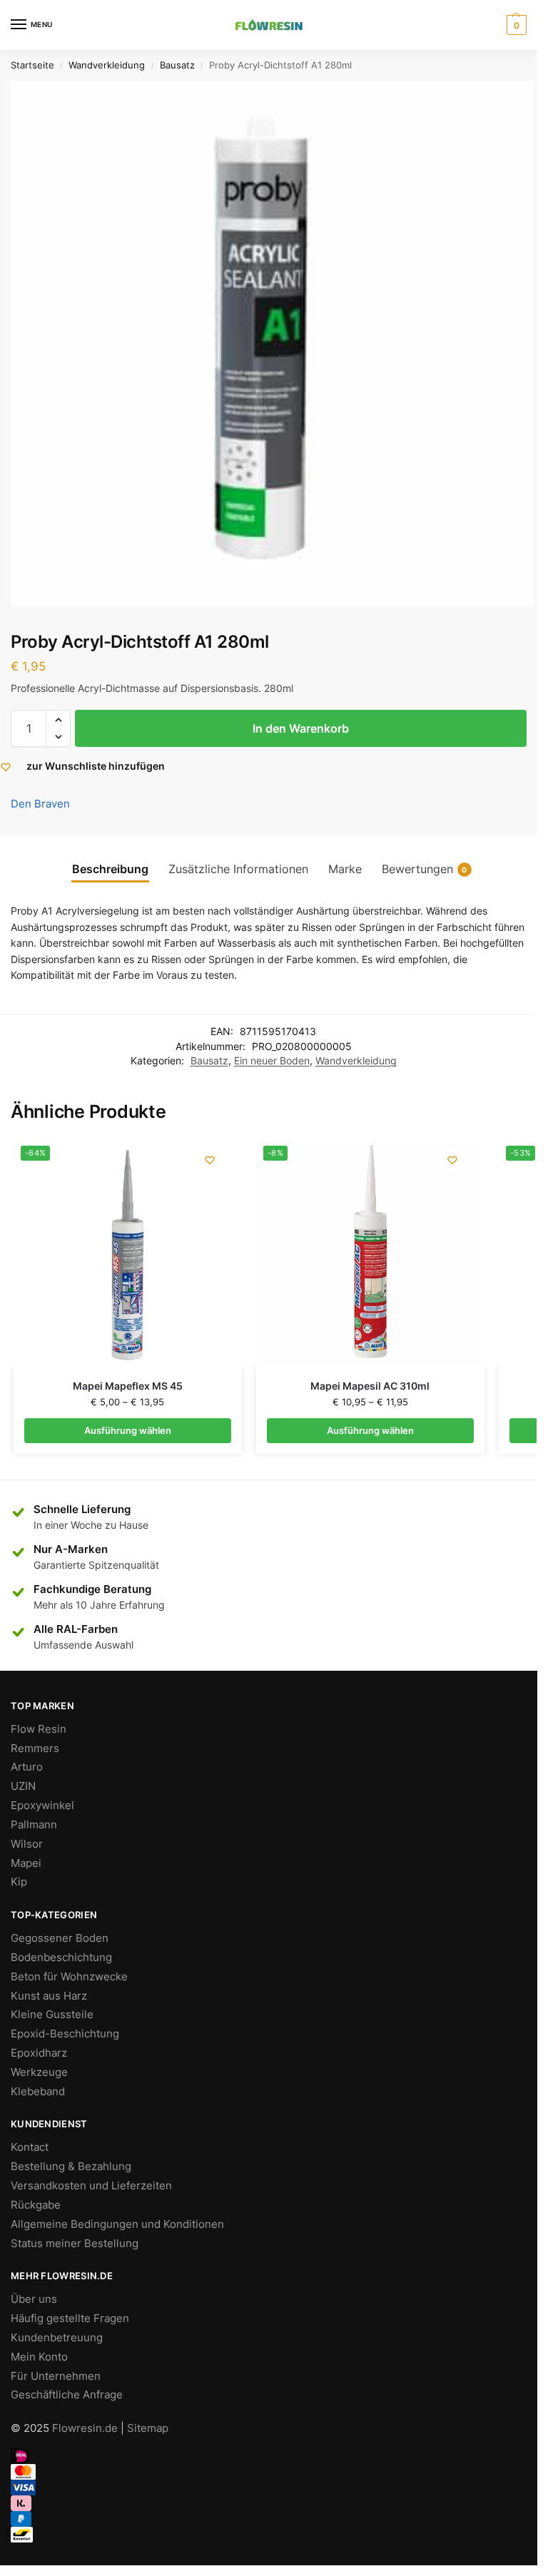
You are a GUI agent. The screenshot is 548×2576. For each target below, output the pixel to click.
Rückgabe (36, 2205)
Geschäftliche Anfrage (67, 2395)
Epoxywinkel (42, 1806)
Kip (19, 1882)
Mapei (26, 1863)
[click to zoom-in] (272, 343)
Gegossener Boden (60, 1938)
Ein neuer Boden (272, 1061)
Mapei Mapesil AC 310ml (370, 1386)
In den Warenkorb (301, 728)
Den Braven (40, 804)
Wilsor (27, 1844)
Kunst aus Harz (49, 1996)
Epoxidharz (39, 2053)
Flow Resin (39, 1729)
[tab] (110, 869)
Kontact (30, 2147)
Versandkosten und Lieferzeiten (91, 2186)
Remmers (35, 1748)
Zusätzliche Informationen (238, 869)
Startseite (32, 65)
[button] (58, 720)
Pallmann (34, 1825)
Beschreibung (110, 869)
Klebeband (38, 2092)
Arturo (27, 1767)
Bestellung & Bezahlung (71, 2167)
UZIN (23, 1786)
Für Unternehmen (56, 2376)
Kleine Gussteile (52, 2015)
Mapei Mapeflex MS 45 (128, 1386)
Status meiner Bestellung (75, 2244)
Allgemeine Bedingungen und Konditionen (117, 2224)
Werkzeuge (39, 2072)
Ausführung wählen (128, 1430)
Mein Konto (39, 2357)
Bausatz (177, 65)
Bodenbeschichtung (61, 1958)
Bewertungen (425, 869)
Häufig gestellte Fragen (70, 2318)
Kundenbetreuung (57, 2338)
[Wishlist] (210, 1160)
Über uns (34, 2299)
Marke (345, 869)
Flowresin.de (85, 2428)
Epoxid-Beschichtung (65, 2034)
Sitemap (148, 2428)
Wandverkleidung (107, 65)
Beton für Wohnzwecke (69, 1977)
